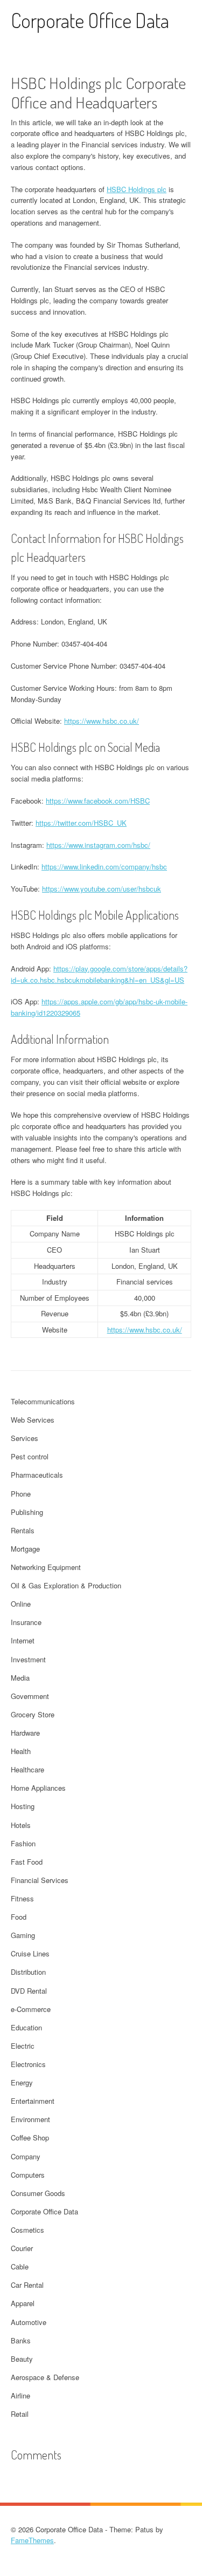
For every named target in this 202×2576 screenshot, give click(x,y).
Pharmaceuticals (37, 1475)
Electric (23, 2046)
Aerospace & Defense (45, 2377)
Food (19, 1917)
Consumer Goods (38, 2193)
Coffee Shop (30, 2137)
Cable (20, 2266)
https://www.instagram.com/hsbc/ (98, 845)
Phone (21, 1494)
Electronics (28, 2064)
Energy (22, 2082)
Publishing (27, 1512)
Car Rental (27, 2285)
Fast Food (27, 1862)
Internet (23, 1640)
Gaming (23, 1935)
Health (21, 1751)
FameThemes (32, 2540)
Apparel (23, 2303)
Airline (20, 2395)
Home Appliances (38, 1788)
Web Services (33, 1420)
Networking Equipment (46, 1567)
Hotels (21, 1825)
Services (25, 1438)
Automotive (29, 2322)
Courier (22, 2248)
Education (26, 2027)
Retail (20, 2414)
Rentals (23, 1530)
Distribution (28, 1972)
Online (21, 1604)
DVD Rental (29, 1991)
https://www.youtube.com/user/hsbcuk (102, 889)
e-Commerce (31, 2009)
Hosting (23, 1806)
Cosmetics (27, 2230)
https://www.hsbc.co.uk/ (102, 721)
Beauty (22, 2359)
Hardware (25, 1733)
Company (26, 2156)
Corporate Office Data (90, 20)
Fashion (23, 1843)
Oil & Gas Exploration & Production (66, 1585)
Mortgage (25, 1549)
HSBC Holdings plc (137, 189)
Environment (30, 2119)
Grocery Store (33, 1714)
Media (20, 1678)
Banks (21, 2340)
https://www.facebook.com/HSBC (98, 801)
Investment (28, 1659)
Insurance (26, 1622)
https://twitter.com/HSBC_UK (81, 823)
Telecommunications (43, 1401)
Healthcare (27, 1769)
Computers (28, 2175)
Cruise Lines (30, 1953)
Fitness (22, 1898)
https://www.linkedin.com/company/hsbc (104, 866)
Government (30, 1696)
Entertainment (33, 2101)
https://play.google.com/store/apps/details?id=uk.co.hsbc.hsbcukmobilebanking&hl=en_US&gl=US (99, 974)
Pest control (30, 1456)
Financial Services (40, 1880)
